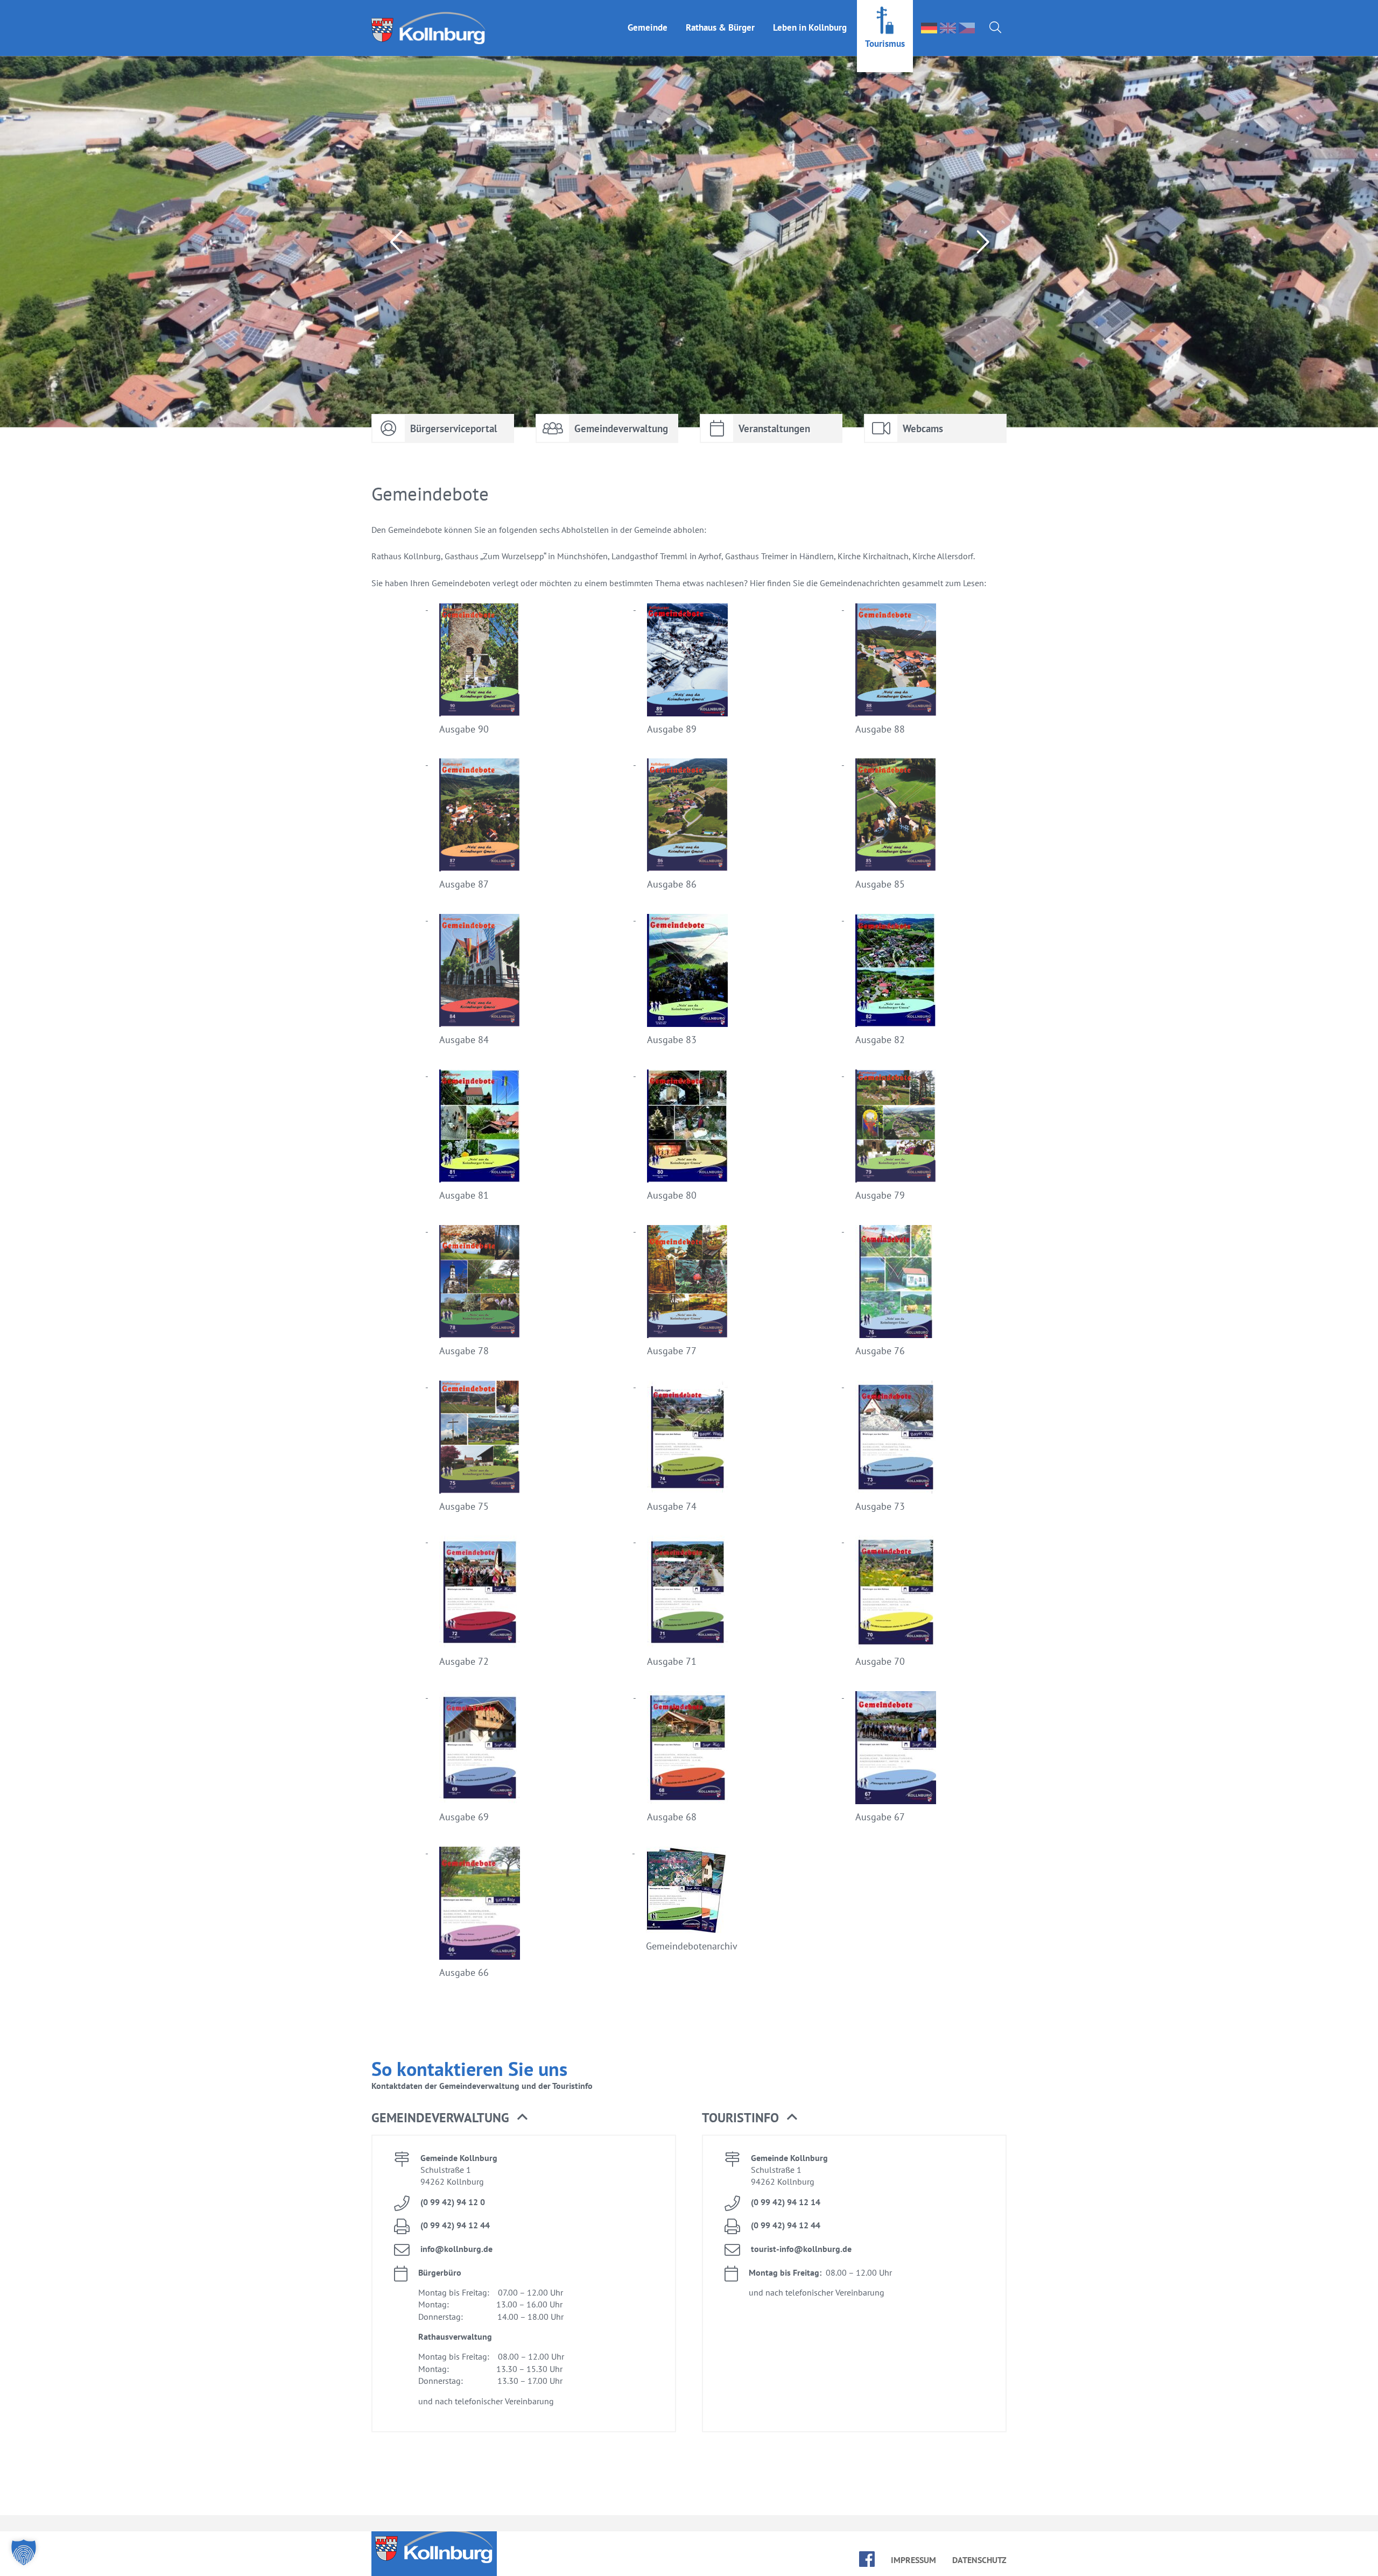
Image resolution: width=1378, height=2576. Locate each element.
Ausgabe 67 (880, 1817)
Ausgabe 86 (672, 884)
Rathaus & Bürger (720, 27)
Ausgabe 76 (880, 1351)
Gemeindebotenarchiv (692, 1946)
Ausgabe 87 (464, 884)
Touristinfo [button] (740, 2118)
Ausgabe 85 (880, 884)
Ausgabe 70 (880, 1661)
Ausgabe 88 (880, 729)
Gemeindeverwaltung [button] (440, 2118)
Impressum (913, 2560)
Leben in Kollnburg (810, 27)
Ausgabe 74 (672, 1506)
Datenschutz (979, 2560)
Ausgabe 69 (464, 1817)
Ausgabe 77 (672, 1351)
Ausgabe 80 (672, 1195)
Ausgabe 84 (464, 1040)
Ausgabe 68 (672, 1817)
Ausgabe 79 (880, 1195)
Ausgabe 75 (464, 1506)
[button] (24, 2552)
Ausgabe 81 (464, 1195)
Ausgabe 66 (464, 1972)
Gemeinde (648, 27)
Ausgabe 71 (672, 1661)
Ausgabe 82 (880, 1040)
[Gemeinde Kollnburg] (432, 28)
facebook (867, 2559)
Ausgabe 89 (672, 729)
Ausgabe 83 (672, 1040)
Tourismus (885, 44)
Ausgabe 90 (464, 729)
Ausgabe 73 (880, 1506)
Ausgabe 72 (464, 1661)
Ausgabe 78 (464, 1351)
